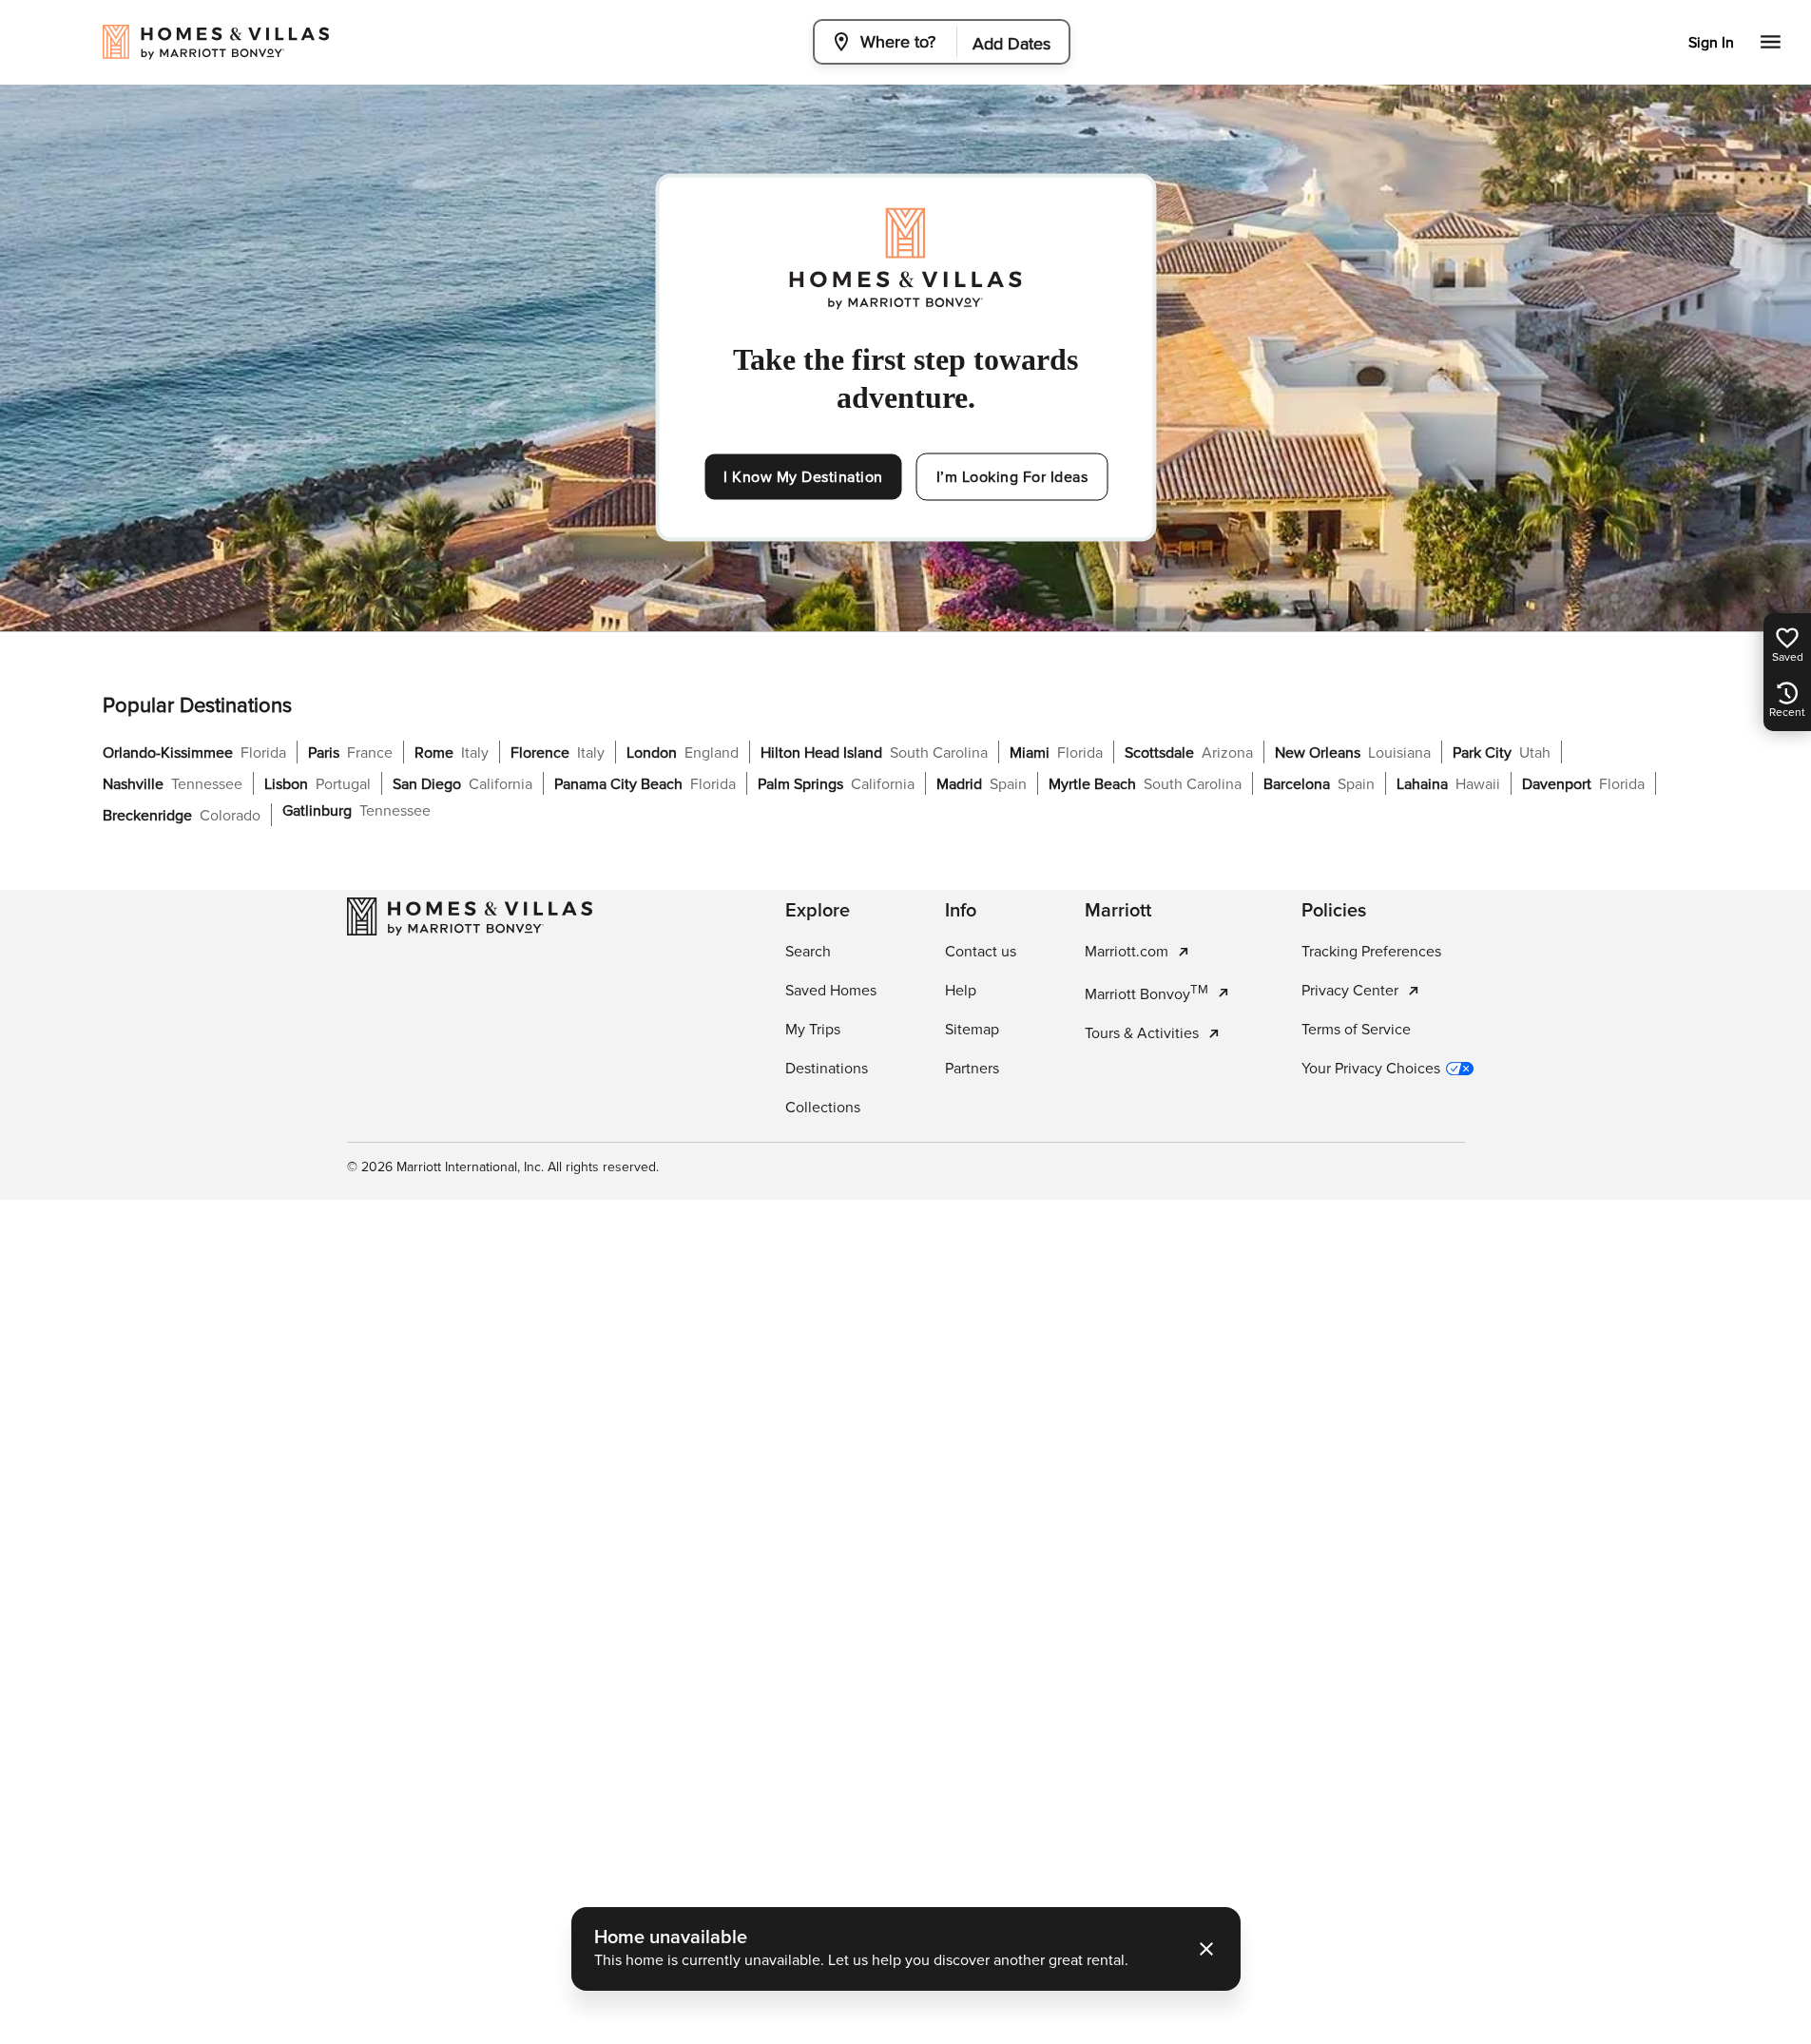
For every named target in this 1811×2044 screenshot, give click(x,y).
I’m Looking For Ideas (1012, 477)
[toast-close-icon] (1206, 1949)
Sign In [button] (1711, 43)
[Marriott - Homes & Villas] (470, 916)
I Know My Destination (803, 477)
